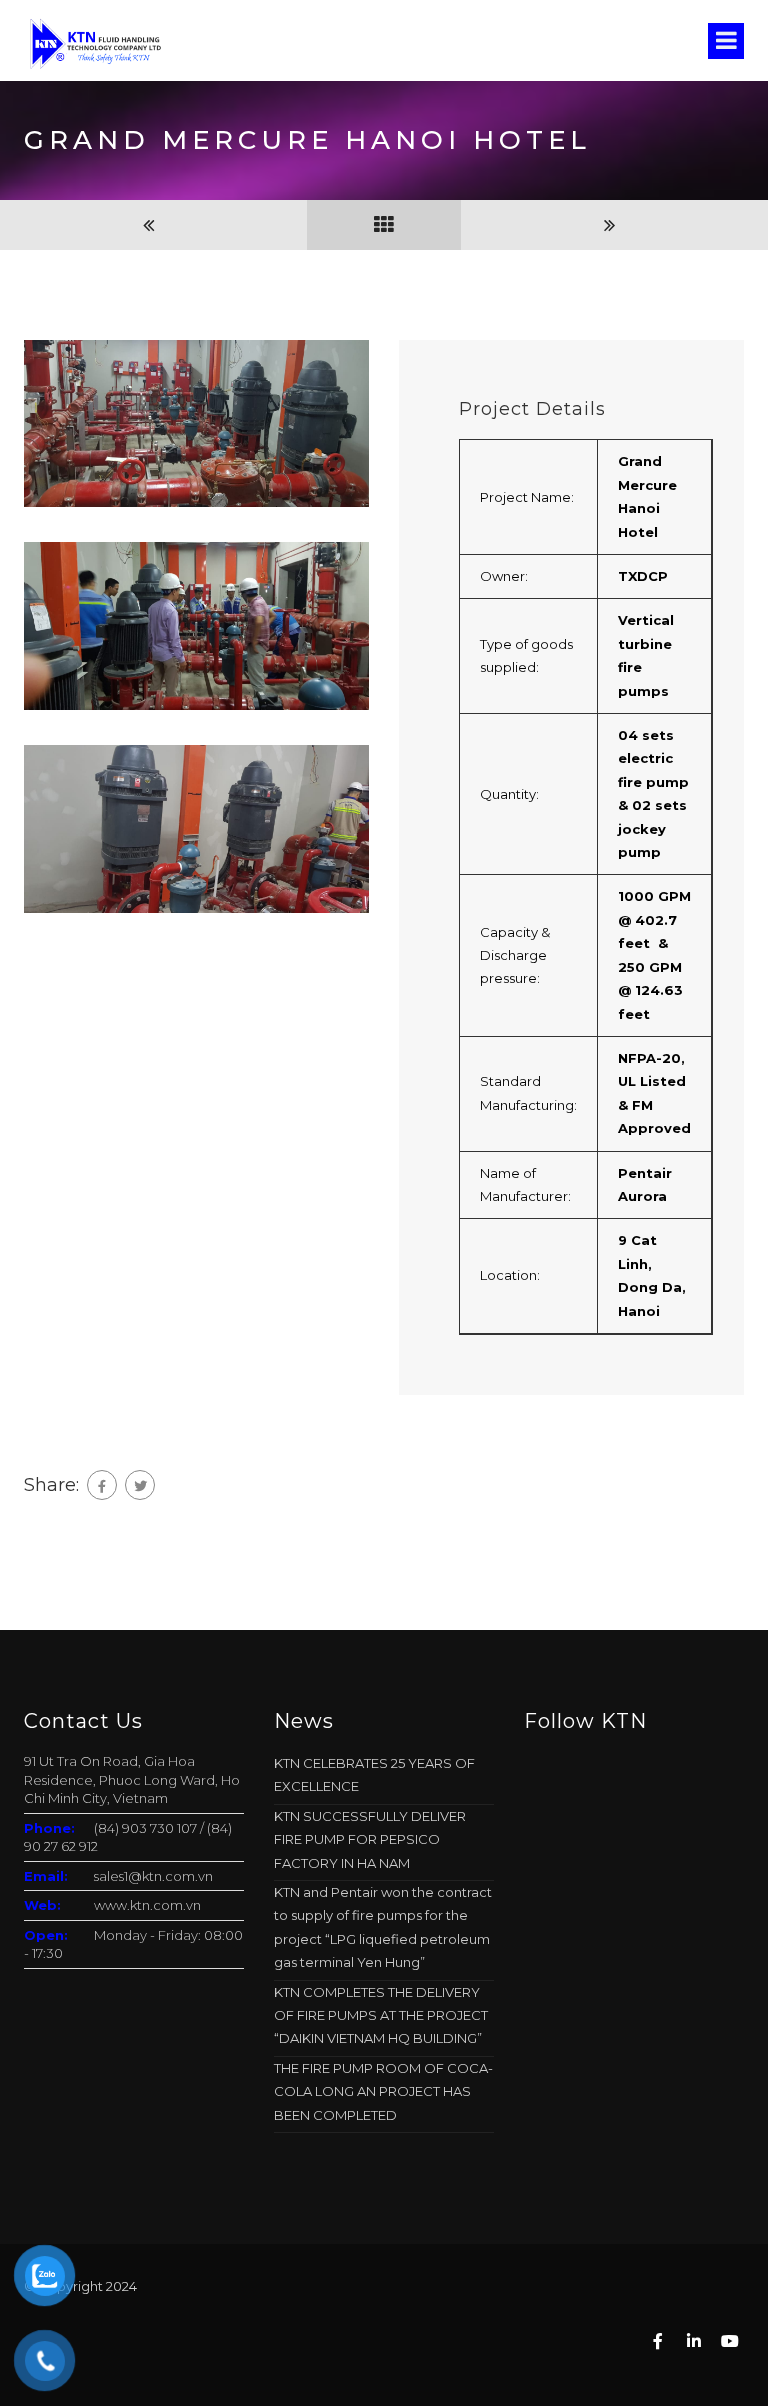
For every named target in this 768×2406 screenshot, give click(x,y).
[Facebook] (102, 1485)
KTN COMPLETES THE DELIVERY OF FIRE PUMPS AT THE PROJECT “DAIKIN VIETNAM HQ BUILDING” (381, 2015)
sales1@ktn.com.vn (153, 1876)
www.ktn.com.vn (147, 1905)
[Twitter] (140, 1485)
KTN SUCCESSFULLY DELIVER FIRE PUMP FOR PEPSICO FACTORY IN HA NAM (370, 1839)
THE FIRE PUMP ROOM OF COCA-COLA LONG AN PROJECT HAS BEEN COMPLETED (383, 2091)
